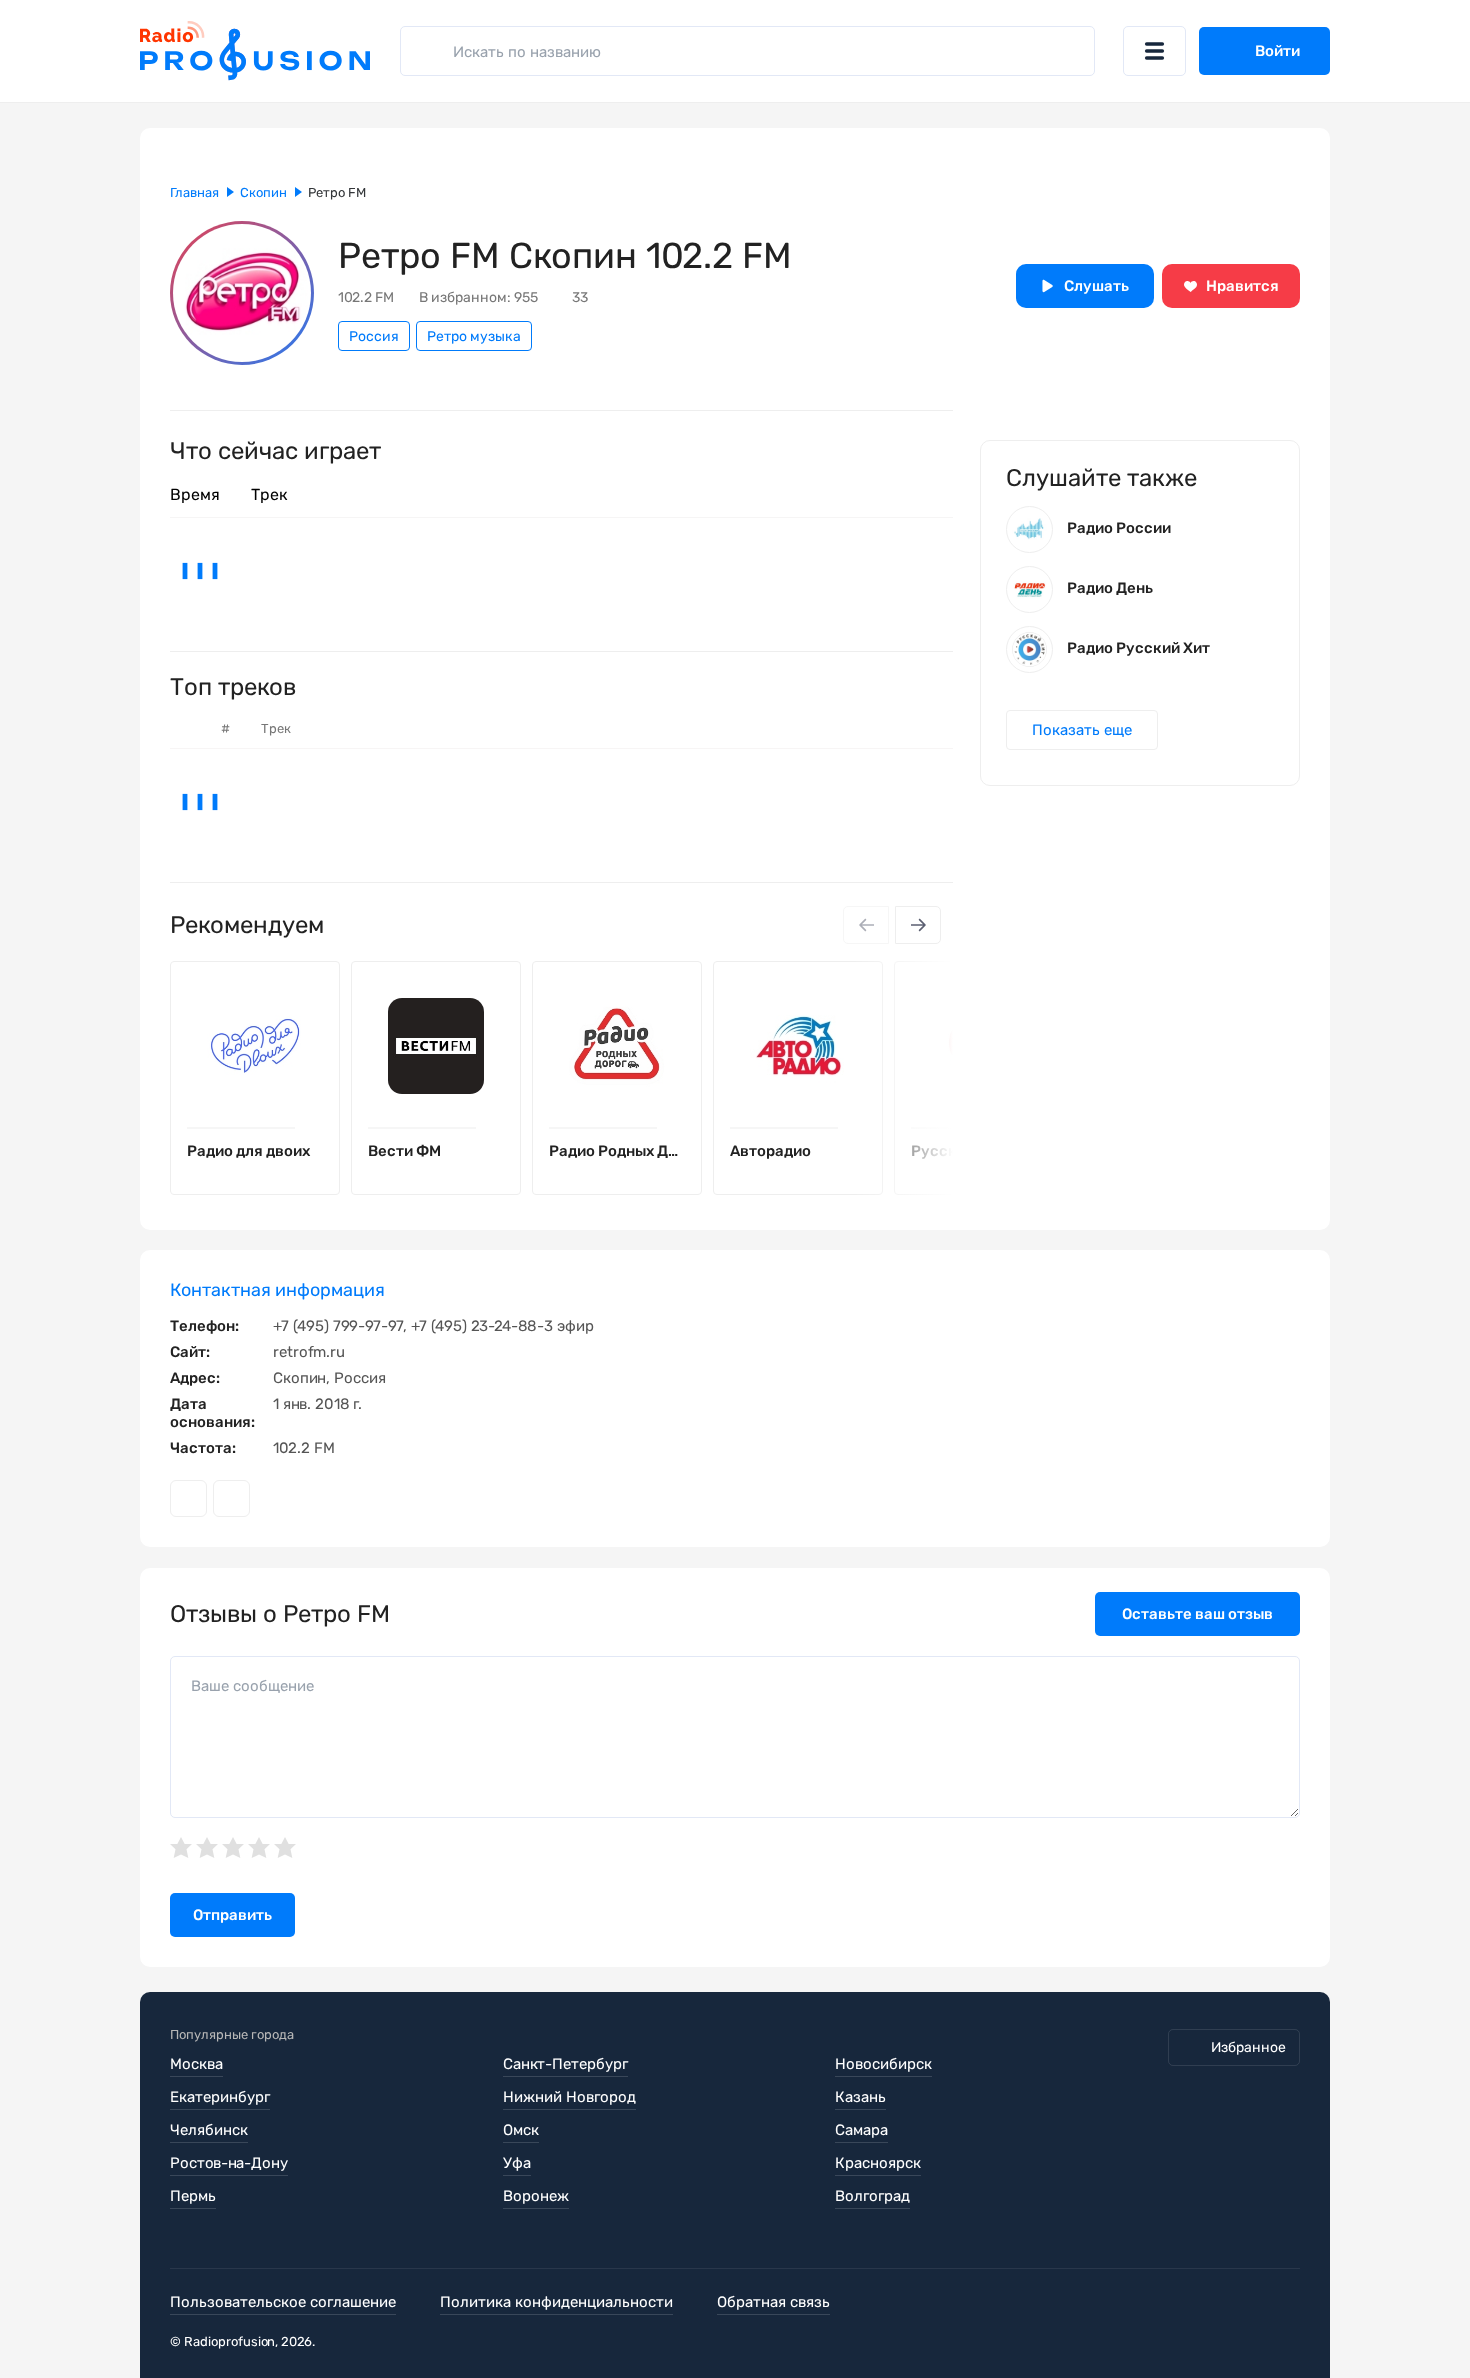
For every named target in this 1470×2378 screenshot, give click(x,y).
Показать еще (1082, 730)
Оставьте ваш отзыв (1197, 1614)
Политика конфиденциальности (556, 2302)
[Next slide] (918, 925)
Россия (374, 336)
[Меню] (1154, 51)
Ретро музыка (474, 336)
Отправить (232, 1915)
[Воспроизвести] (309, 1128)
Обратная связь (773, 2302)
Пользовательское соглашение (283, 2302)
